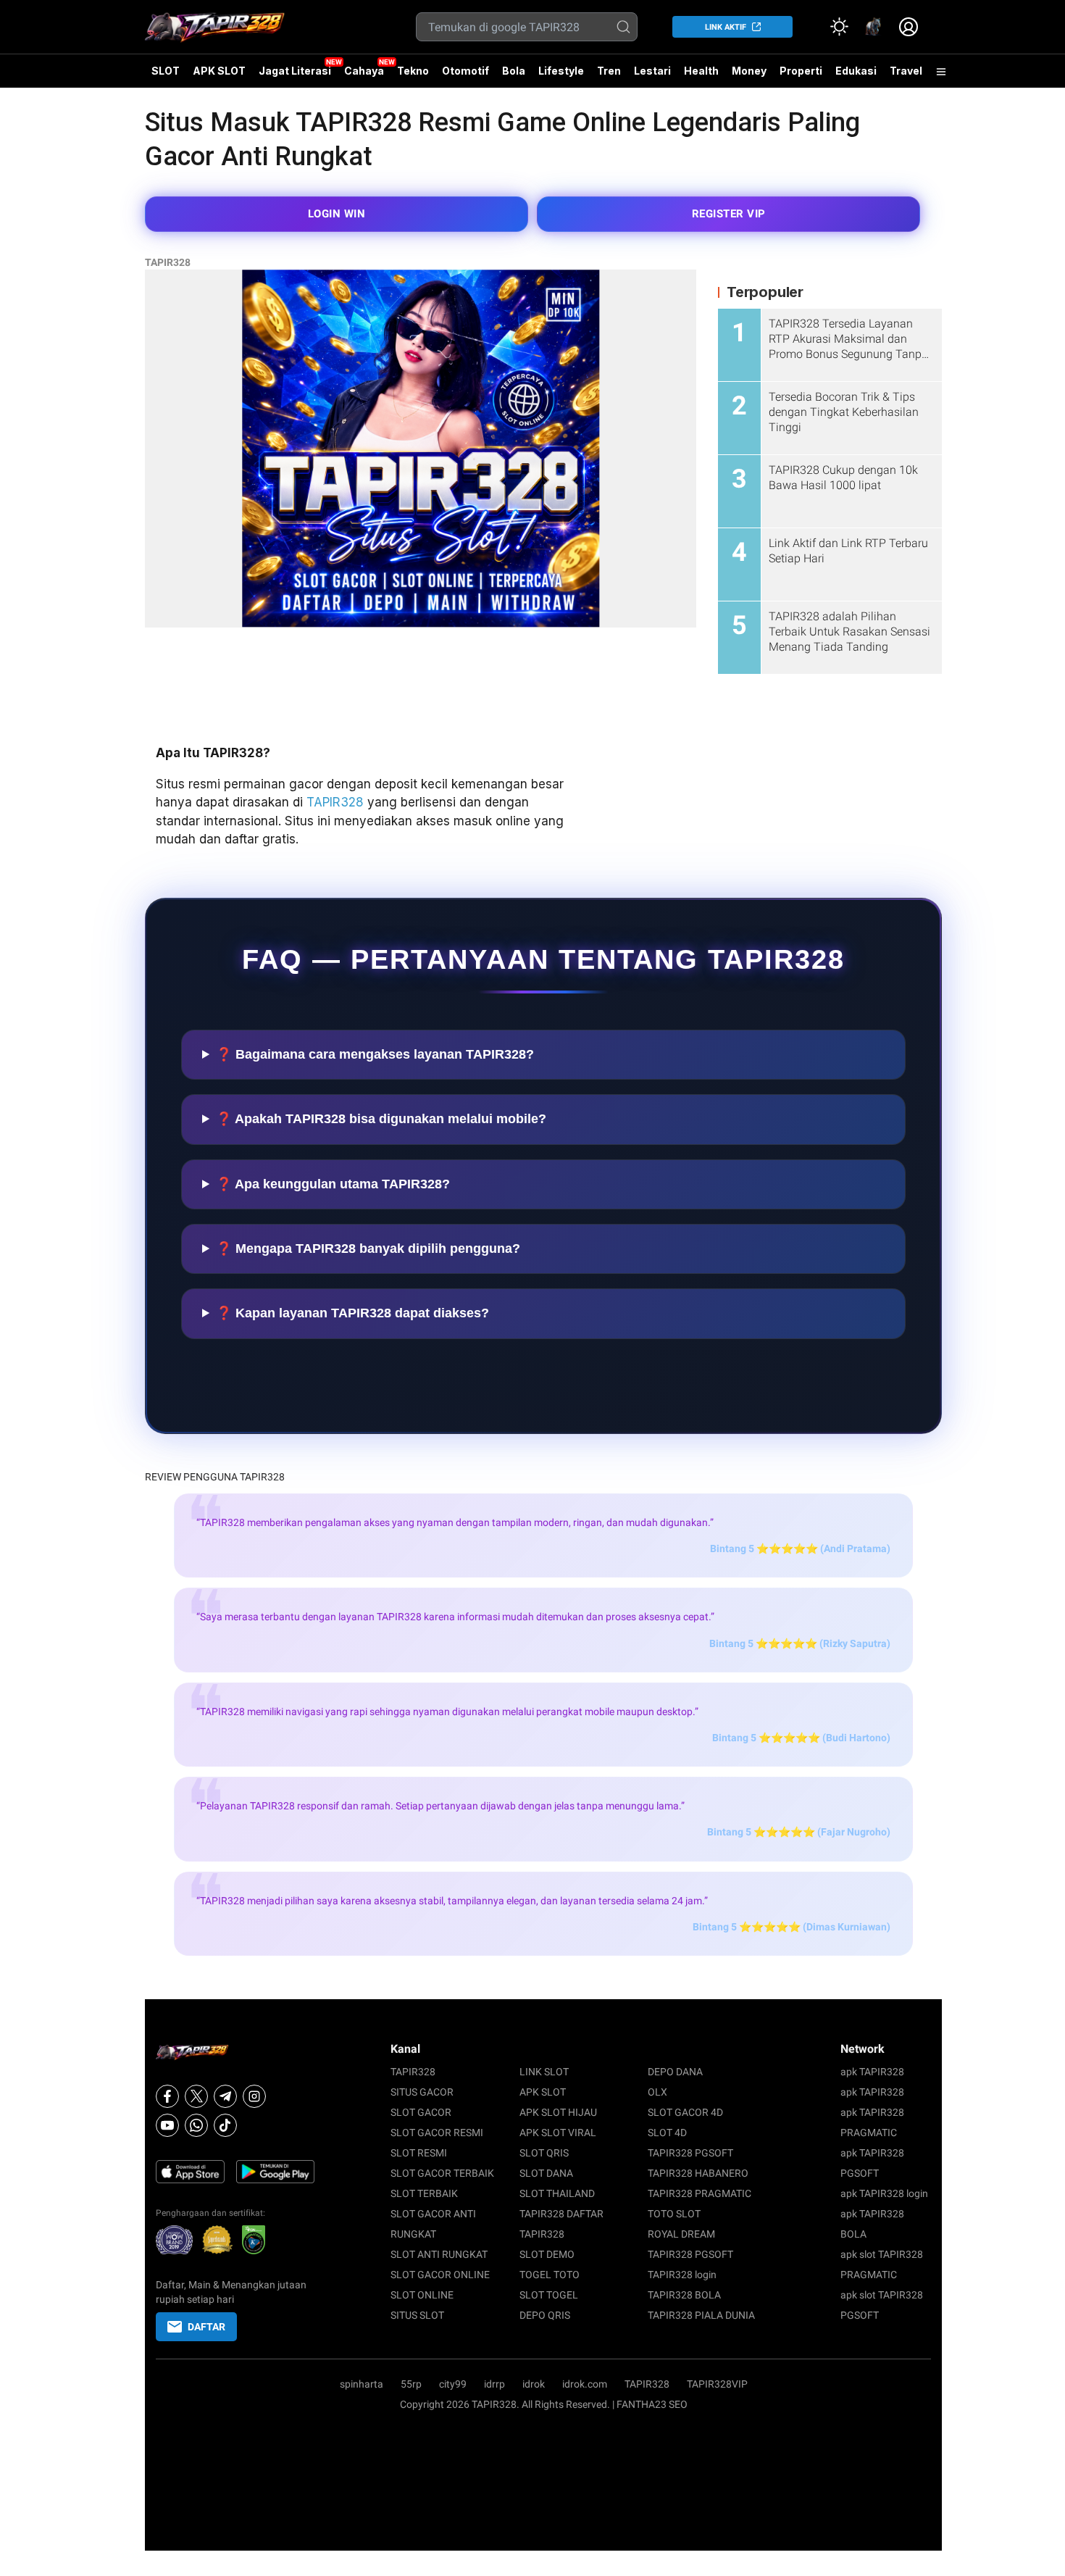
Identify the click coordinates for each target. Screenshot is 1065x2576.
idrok (534, 2384)
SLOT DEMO (547, 2254)
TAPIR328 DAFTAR (561, 2214)
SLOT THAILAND (557, 2193)
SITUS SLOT (417, 2315)
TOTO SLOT (674, 2214)
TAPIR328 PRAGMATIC (699, 2193)
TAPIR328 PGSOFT (690, 2153)
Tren (609, 71)
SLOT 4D (667, 2133)
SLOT (166, 71)
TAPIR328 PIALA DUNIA (701, 2315)
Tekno (413, 71)
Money (749, 71)
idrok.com (585, 2384)
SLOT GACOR (421, 2112)
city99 (453, 2384)
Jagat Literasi (295, 71)
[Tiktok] (225, 2125)
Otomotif (465, 71)
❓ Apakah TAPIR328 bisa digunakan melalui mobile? (381, 1119)
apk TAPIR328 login (884, 2193)
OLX (657, 2092)
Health (701, 71)
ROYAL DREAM (681, 2234)
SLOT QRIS (544, 2153)
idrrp (494, 2384)
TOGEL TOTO (550, 2275)
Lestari (652, 76)
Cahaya (364, 71)
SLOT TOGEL (549, 2295)
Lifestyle (561, 71)
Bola (514, 71)
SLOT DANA (546, 2173)
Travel (906, 71)
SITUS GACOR (422, 2092)
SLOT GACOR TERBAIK (442, 2173)
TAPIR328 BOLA (684, 2295)
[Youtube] (167, 2125)
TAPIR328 (168, 262)
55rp (411, 2384)
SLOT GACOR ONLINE (440, 2275)
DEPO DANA (675, 2072)
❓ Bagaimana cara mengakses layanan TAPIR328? (375, 1054)
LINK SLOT (544, 2072)
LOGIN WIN (337, 214)
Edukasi (856, 71)
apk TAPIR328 (872, 2072)
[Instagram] (254, 2096)
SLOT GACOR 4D (685, 2112)
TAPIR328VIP (717, 2384)
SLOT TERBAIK (424, 2193)
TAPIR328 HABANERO (698, 2173)
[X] (196, 2096)
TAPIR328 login (682, 2275)
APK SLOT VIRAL (558, 2133)
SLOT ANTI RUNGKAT (439, 2254)
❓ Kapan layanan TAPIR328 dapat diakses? (352, 1313)
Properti (801, 71)
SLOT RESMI (419, 2153)
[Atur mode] (839, 27)
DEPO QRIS (545, 2315)
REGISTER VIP (729, 214)
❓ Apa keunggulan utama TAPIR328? (333, 1184)
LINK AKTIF (726, 27)
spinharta (362, 2384)
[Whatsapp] (196, 2125)
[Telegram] (225, 2096)
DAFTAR (206, 2327)
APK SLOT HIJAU (558, 2112)
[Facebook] (167, 2096)
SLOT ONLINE (422, 2295)
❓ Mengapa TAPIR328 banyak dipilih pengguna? (368, 1249)
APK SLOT (219, 71)
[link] (874, 27)
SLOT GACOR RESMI (437, 2133)
